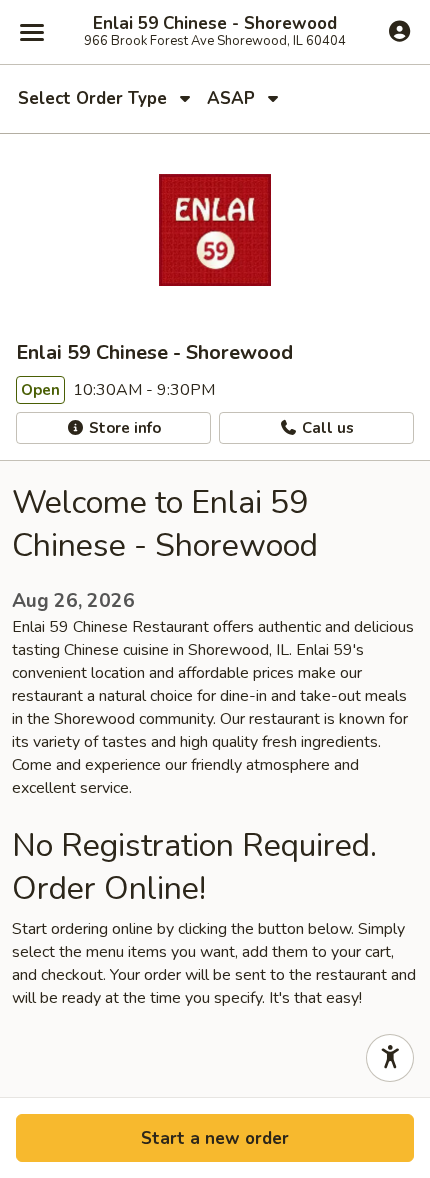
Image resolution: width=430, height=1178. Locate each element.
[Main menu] (32, 32)
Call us (326, 428)
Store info (123, 428)
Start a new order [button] (215, 1138)
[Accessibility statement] (390, 1058)
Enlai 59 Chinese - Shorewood (215, 24)
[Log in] (399, 31)
